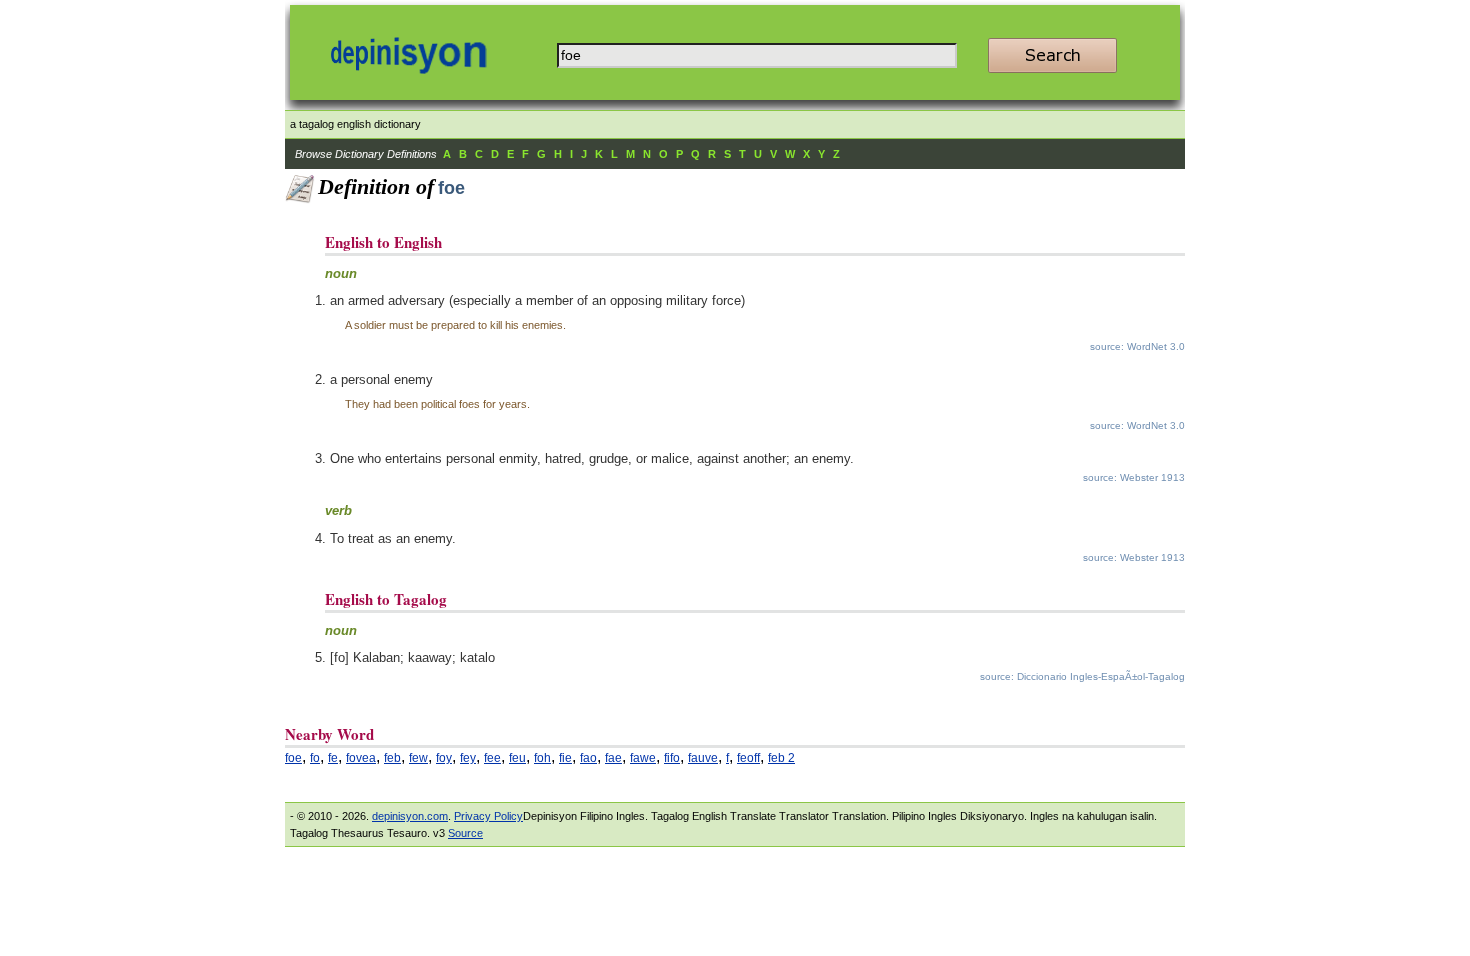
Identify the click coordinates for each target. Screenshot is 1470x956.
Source (465, 833)
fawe (643, 758)
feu (517, 758)
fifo (672, 758)
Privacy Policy (488, 816)
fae (613, 758)
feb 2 (781, 758)
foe (293, 758)
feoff (748, 758)
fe (333, 758)
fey (468, 758)
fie (565, 758)
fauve (703, 758)
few (418, 758)
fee (492, 758)
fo (315, 758)
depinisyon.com (410, 816)
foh (542, 758)
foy (444, 758)
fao (588, 758)
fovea (361, 758)
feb (392, 758)
